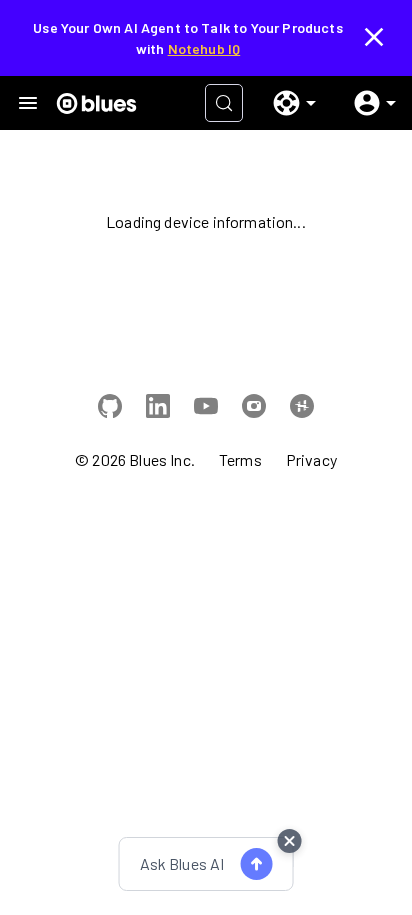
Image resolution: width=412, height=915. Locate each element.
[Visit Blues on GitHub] (110, 409)
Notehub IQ (204, 48)
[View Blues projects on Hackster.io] (302, 409)
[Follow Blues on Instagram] (254, 409)
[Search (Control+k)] (224, 103)
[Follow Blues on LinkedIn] (158, 409)
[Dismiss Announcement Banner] (374, 38)
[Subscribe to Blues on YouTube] (206, 409)
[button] (287, 103)
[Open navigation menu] (28, 103)
